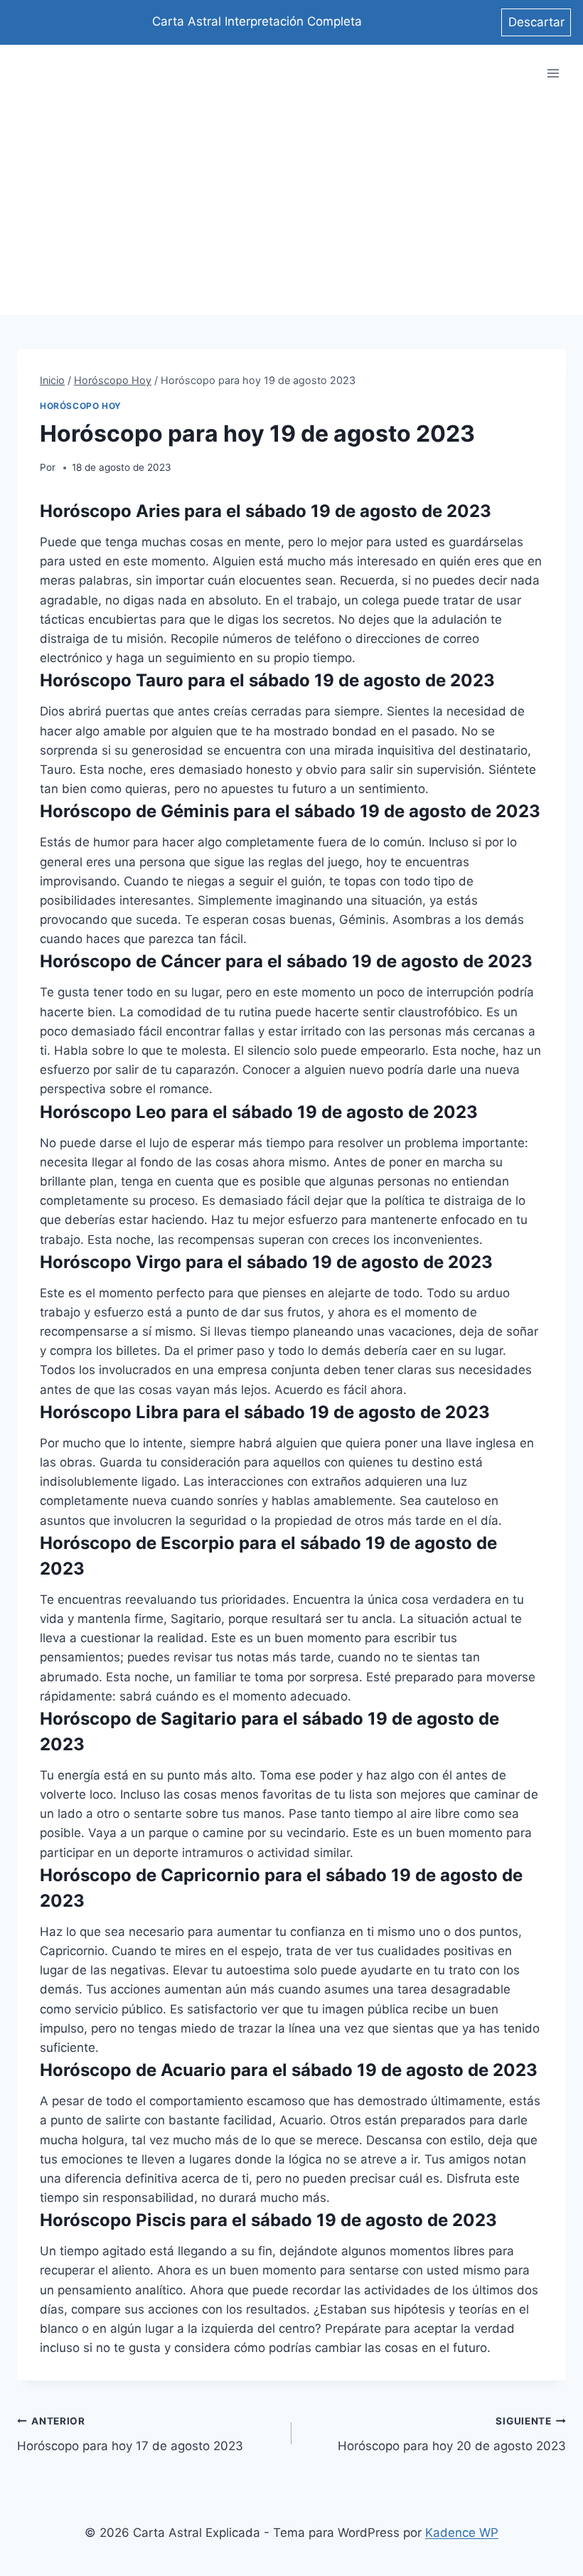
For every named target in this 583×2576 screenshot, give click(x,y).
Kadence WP (462, 2533)
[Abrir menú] (553, 74)
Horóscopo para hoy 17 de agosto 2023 (130, 2434)
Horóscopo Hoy (81, 406)
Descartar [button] (536, 22)
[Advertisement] (291, 208)
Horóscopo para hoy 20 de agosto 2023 (452, 2434)
